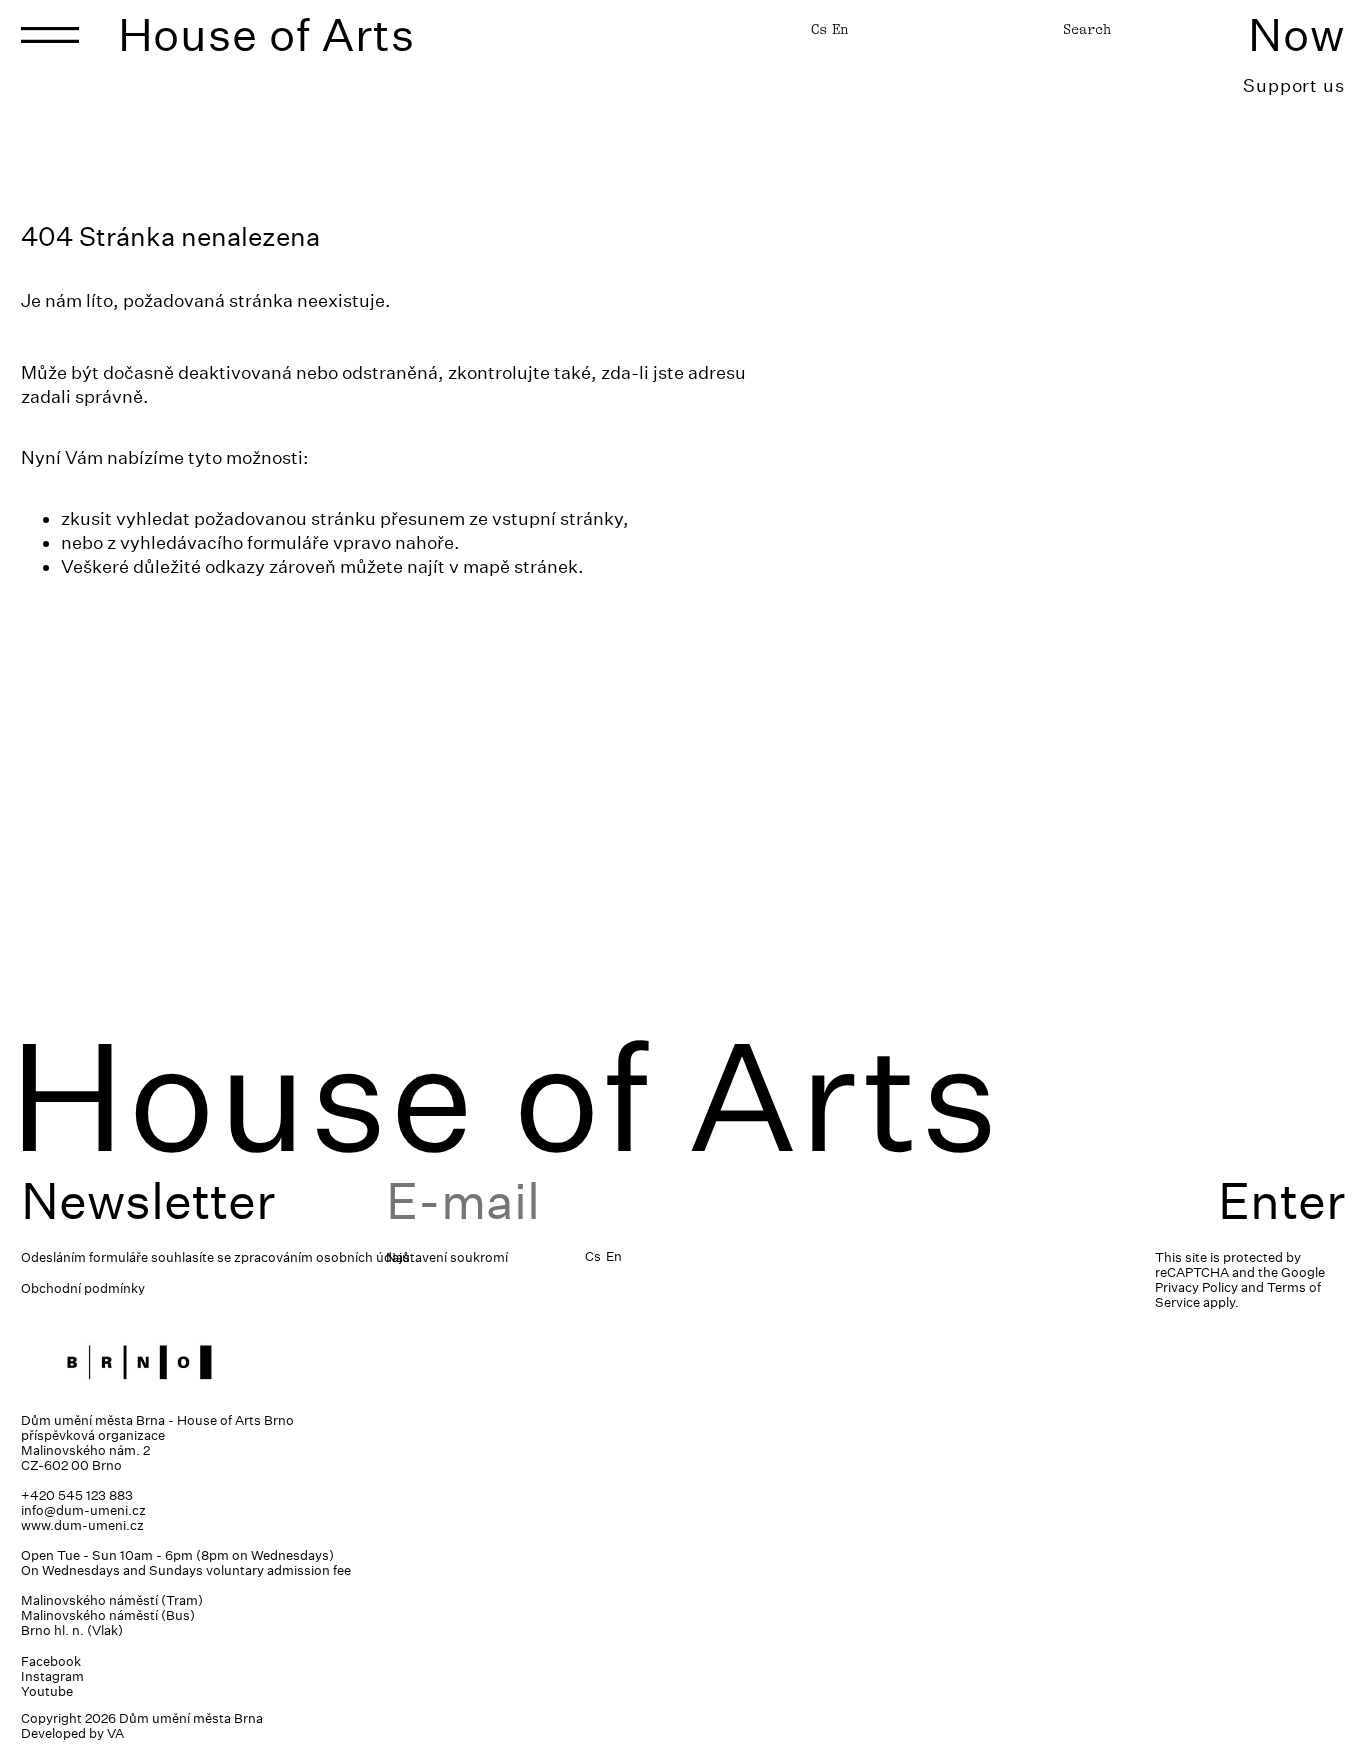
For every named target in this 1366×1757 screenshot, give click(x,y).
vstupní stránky (557, 518)
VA (115, 1733)
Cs (819, 29)
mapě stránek (520, 566)
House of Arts (267, 34)
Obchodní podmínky (83, 1288)
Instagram (52, 1676)
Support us (1294, 85)
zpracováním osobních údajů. (324, 1257)
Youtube (47, 1691)
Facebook (51, 1661)
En (840, 29)
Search (1087, 29)
